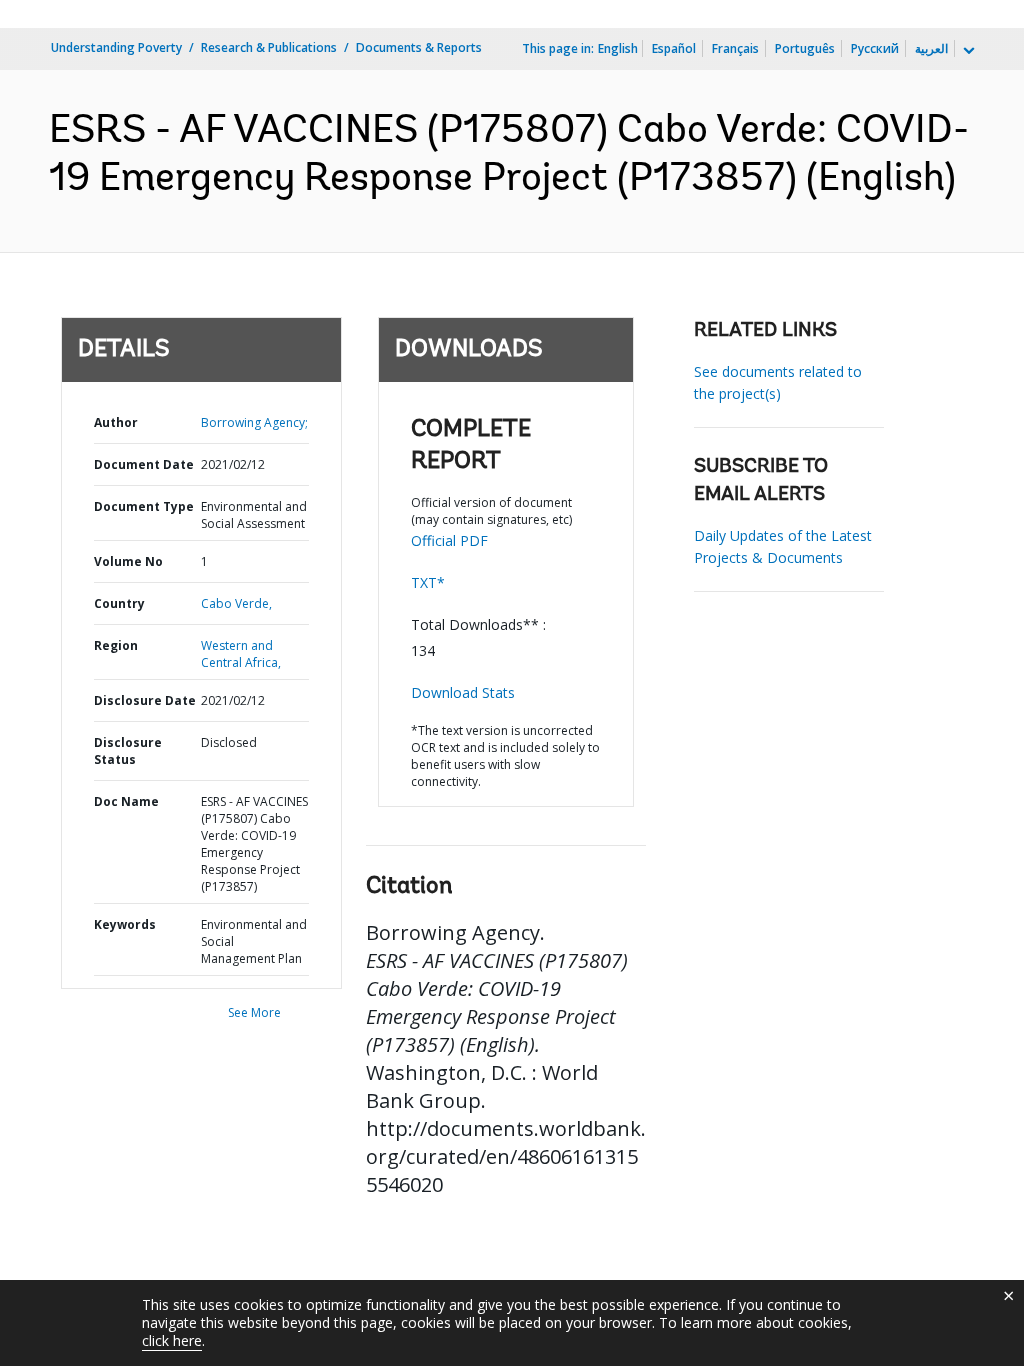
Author (116, 422)
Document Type (144, 506)
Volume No (128, 561)
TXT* (428, 582)
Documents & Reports (419, 47)
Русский (875, 48)
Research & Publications (269, 47)
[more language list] (967, 51)
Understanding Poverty (116, 47)
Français (735, 48)
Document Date (144, 464)
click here (172, 1340)
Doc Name (126, 801)
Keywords (125, 924)
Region (116, 645)
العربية (931, 48)
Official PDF (449, 540)
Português (805, 48)
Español (674, 48)
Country (119, 603)
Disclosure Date (145, 700)
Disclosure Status (128, 751)
